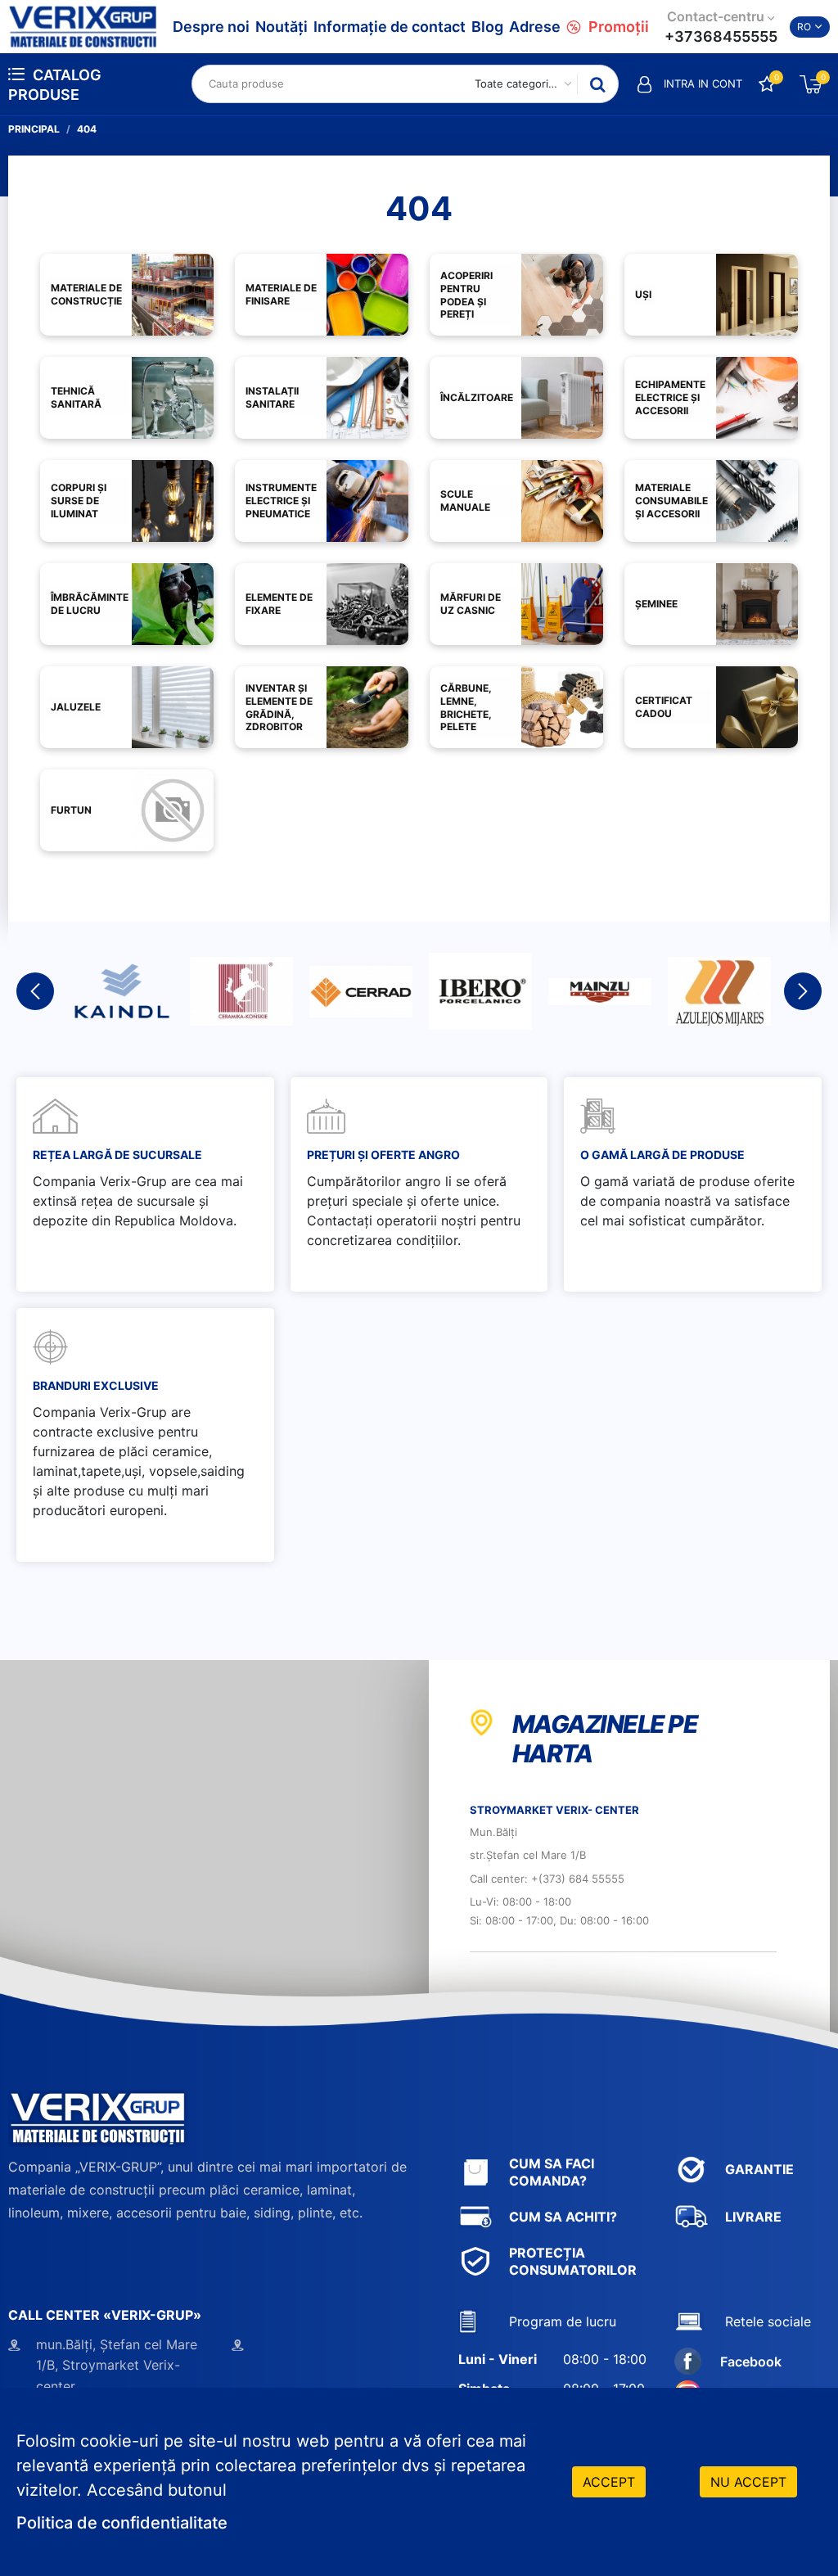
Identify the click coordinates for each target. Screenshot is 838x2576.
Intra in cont (703, 83)
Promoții (619, 27)
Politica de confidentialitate (122, 2523)
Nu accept (748, 2482)
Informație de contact (390, 27)
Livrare (753, 2217)
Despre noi (211, 27)
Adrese (535, 27)
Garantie (759, 2169)
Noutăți (282, 27)
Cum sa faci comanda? (552, 2172)
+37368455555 (721, 36)
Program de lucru (563, 2321)
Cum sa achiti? (563, 2217)
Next (803, 991)
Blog (487, 27)
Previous (35, 991)
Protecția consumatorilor (573, 2261)
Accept (609, 2482)
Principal (34, 129)
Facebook (751, 2362)
